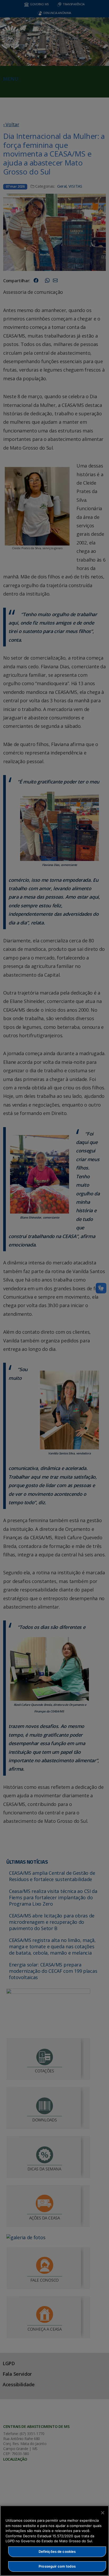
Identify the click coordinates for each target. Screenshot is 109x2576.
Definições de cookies (57, 2551)
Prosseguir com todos (57, 2566)
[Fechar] (103, 2513)
